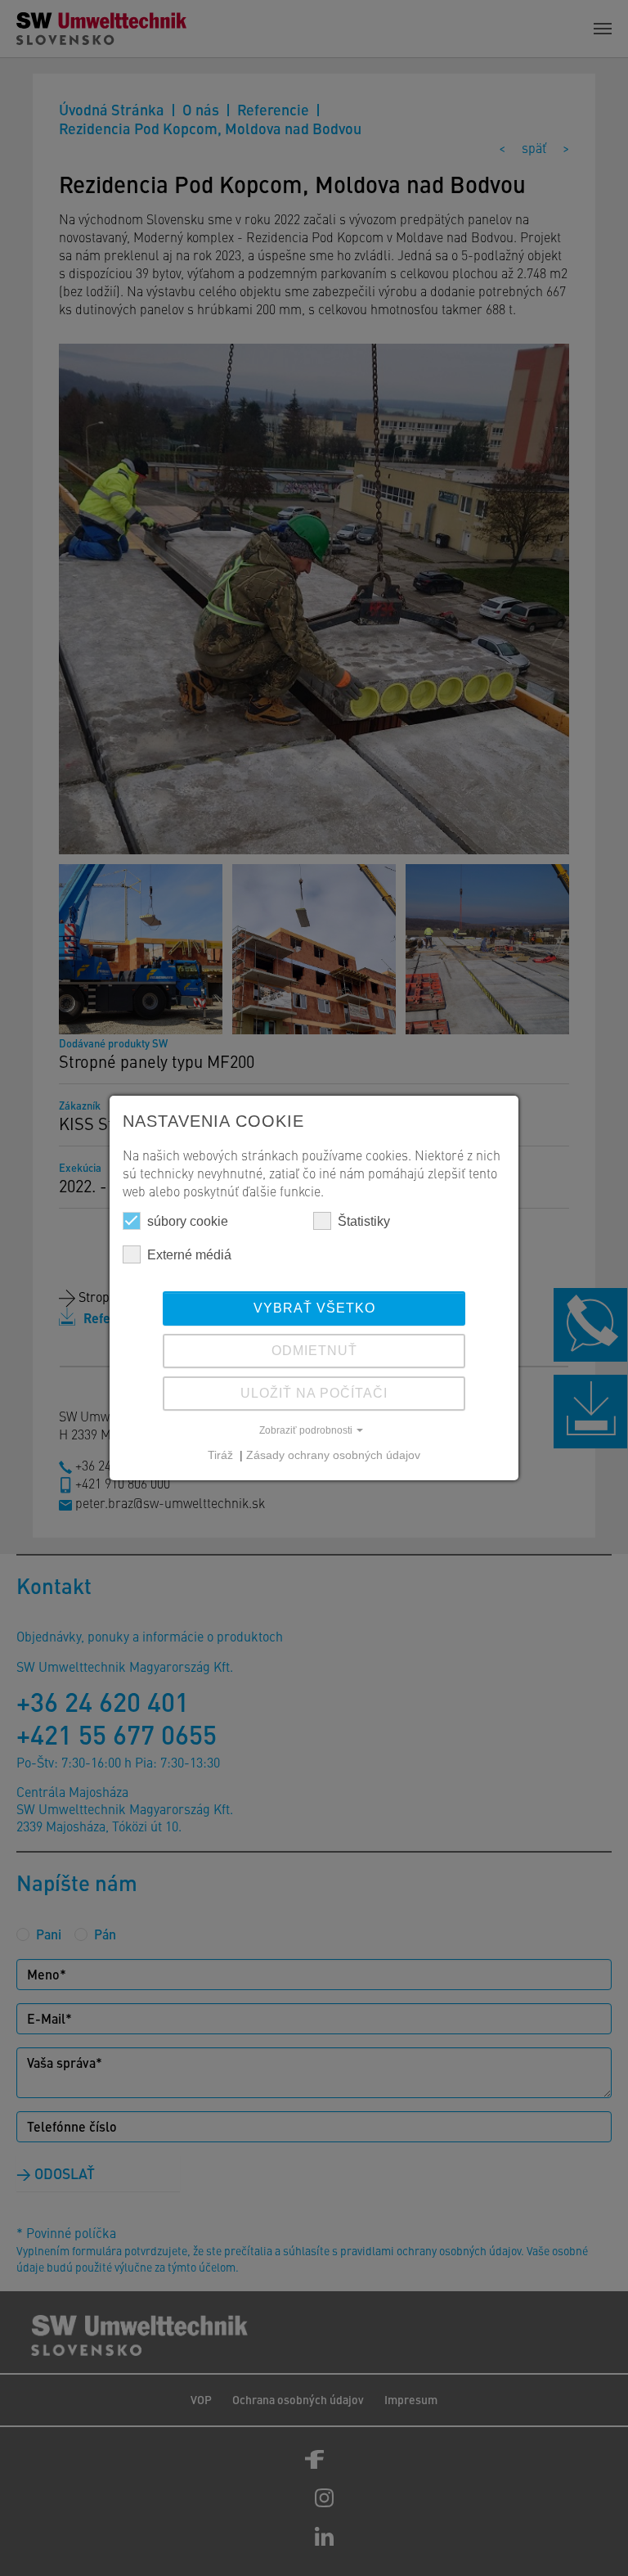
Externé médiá (189, 1255)
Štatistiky (364, 1221)
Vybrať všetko (314, 1308)
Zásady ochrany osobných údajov (333, 1455)
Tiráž (222, 1455)
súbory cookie (188, 1221)
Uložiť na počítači (314, 1393)
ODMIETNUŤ (314, 1351)
